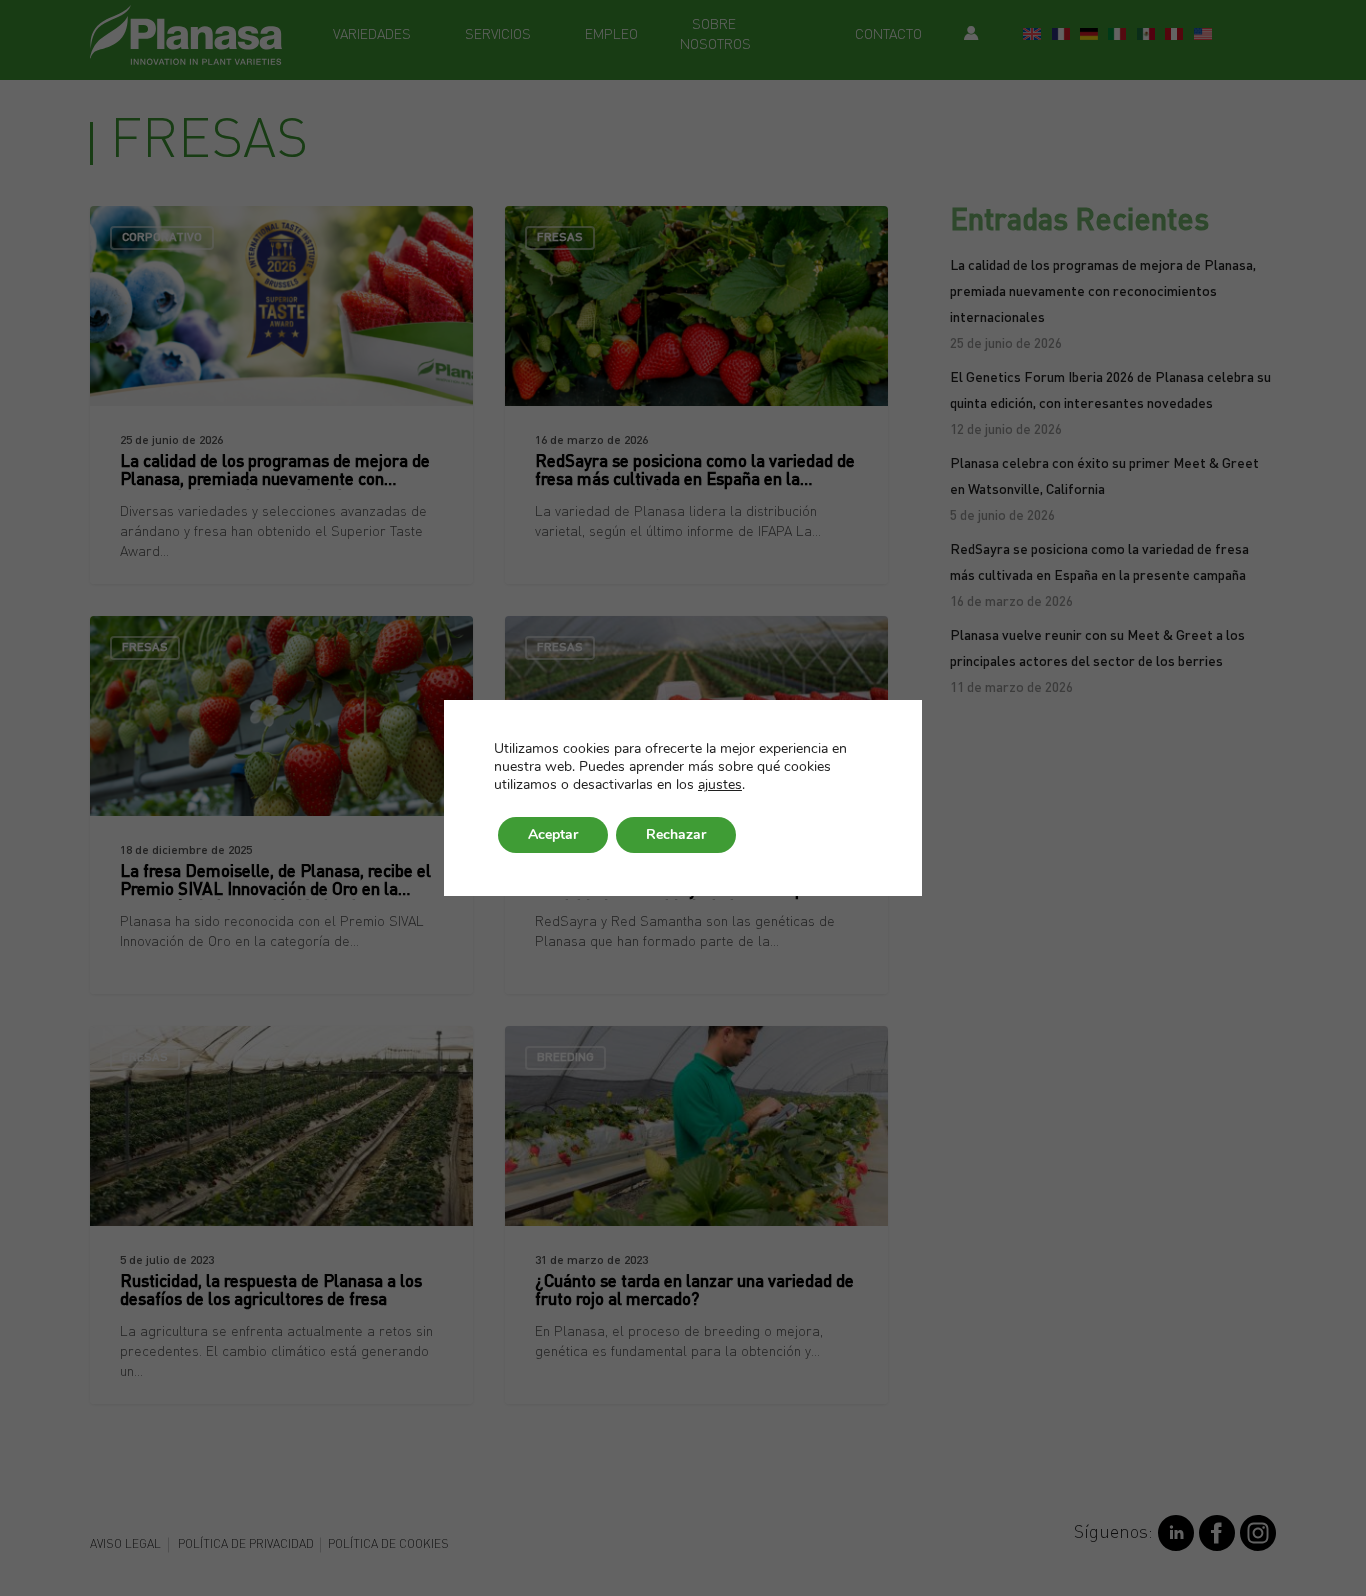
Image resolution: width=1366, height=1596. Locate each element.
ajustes (720, 785)
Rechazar (676, 834)
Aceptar (553, 834)
